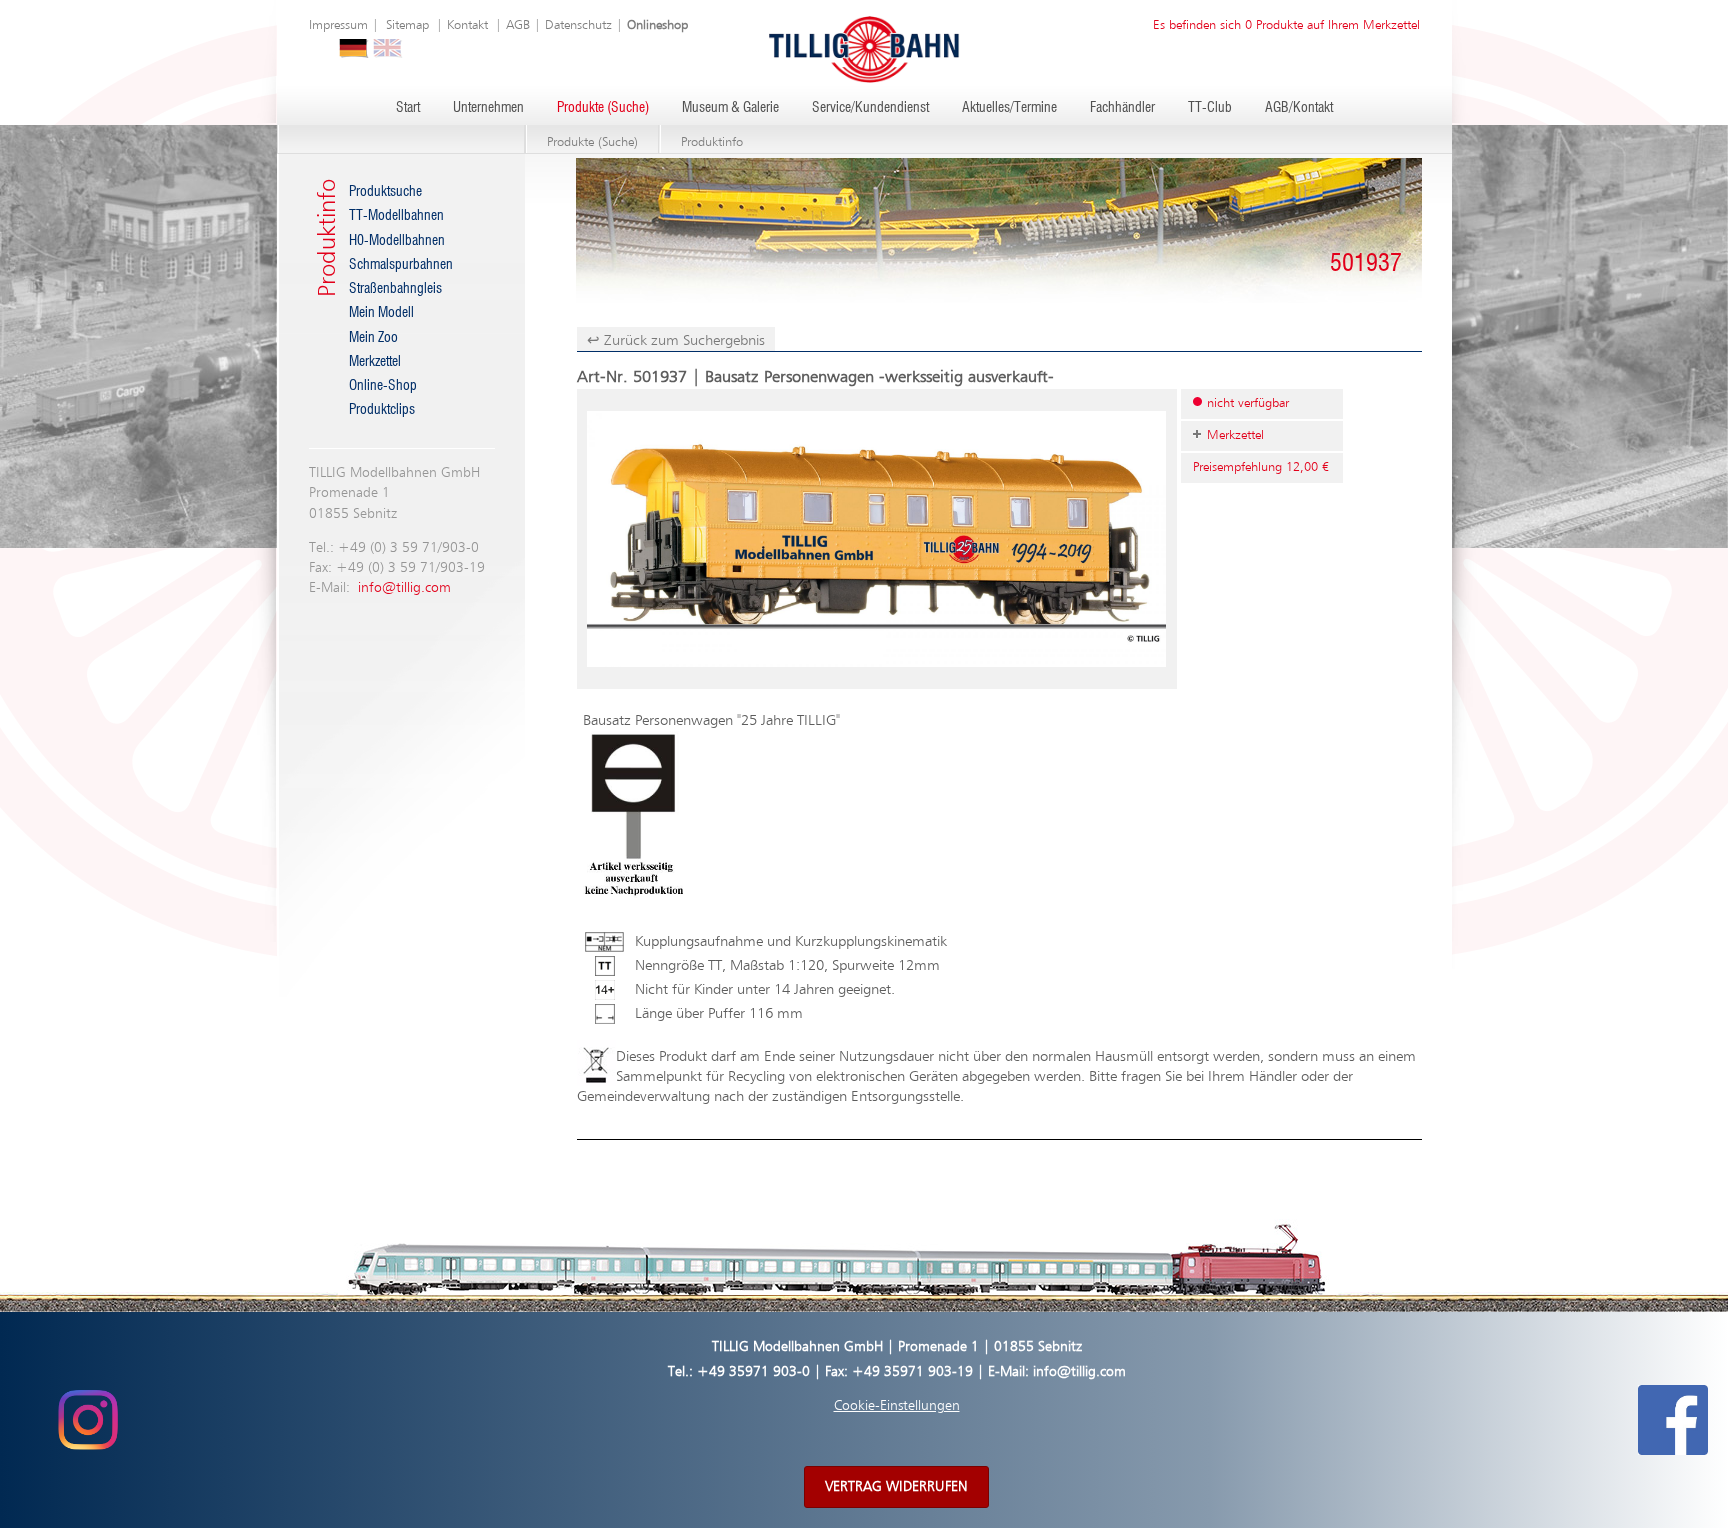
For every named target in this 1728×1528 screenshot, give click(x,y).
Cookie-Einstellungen (897, 1406)
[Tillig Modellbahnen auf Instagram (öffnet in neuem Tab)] (87, 1419)
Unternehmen (488, 108)
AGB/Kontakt (1299, 108)
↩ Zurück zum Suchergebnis (676, 340)
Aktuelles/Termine (1009, 108)
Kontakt (467, 25)
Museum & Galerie (730, 108)
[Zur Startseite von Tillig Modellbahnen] (864, 48)
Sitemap (407, 25)
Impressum (338, 25)
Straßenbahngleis (395, 289)
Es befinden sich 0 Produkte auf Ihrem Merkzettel (1286, 25)
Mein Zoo (373, 338)
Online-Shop (383, 386)
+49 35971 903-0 (753, 1372)
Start (408, 108)
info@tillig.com (404, 588)
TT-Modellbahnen (396, 216)
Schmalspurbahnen (401, 265)
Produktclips (382, 410)
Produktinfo (712, 142)
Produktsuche (385, 192)
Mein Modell (381, 313)
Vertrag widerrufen (896, 1487)
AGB (518, 25)
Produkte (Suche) (603, 108)
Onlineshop (657, 25)
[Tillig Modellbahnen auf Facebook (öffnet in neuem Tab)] (1673, 1419)
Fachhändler (1122, 108)
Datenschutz (578, 25)
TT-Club (1210, 108)
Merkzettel (375, 362)
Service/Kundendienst (870, 108)
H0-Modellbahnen (397, 241)
